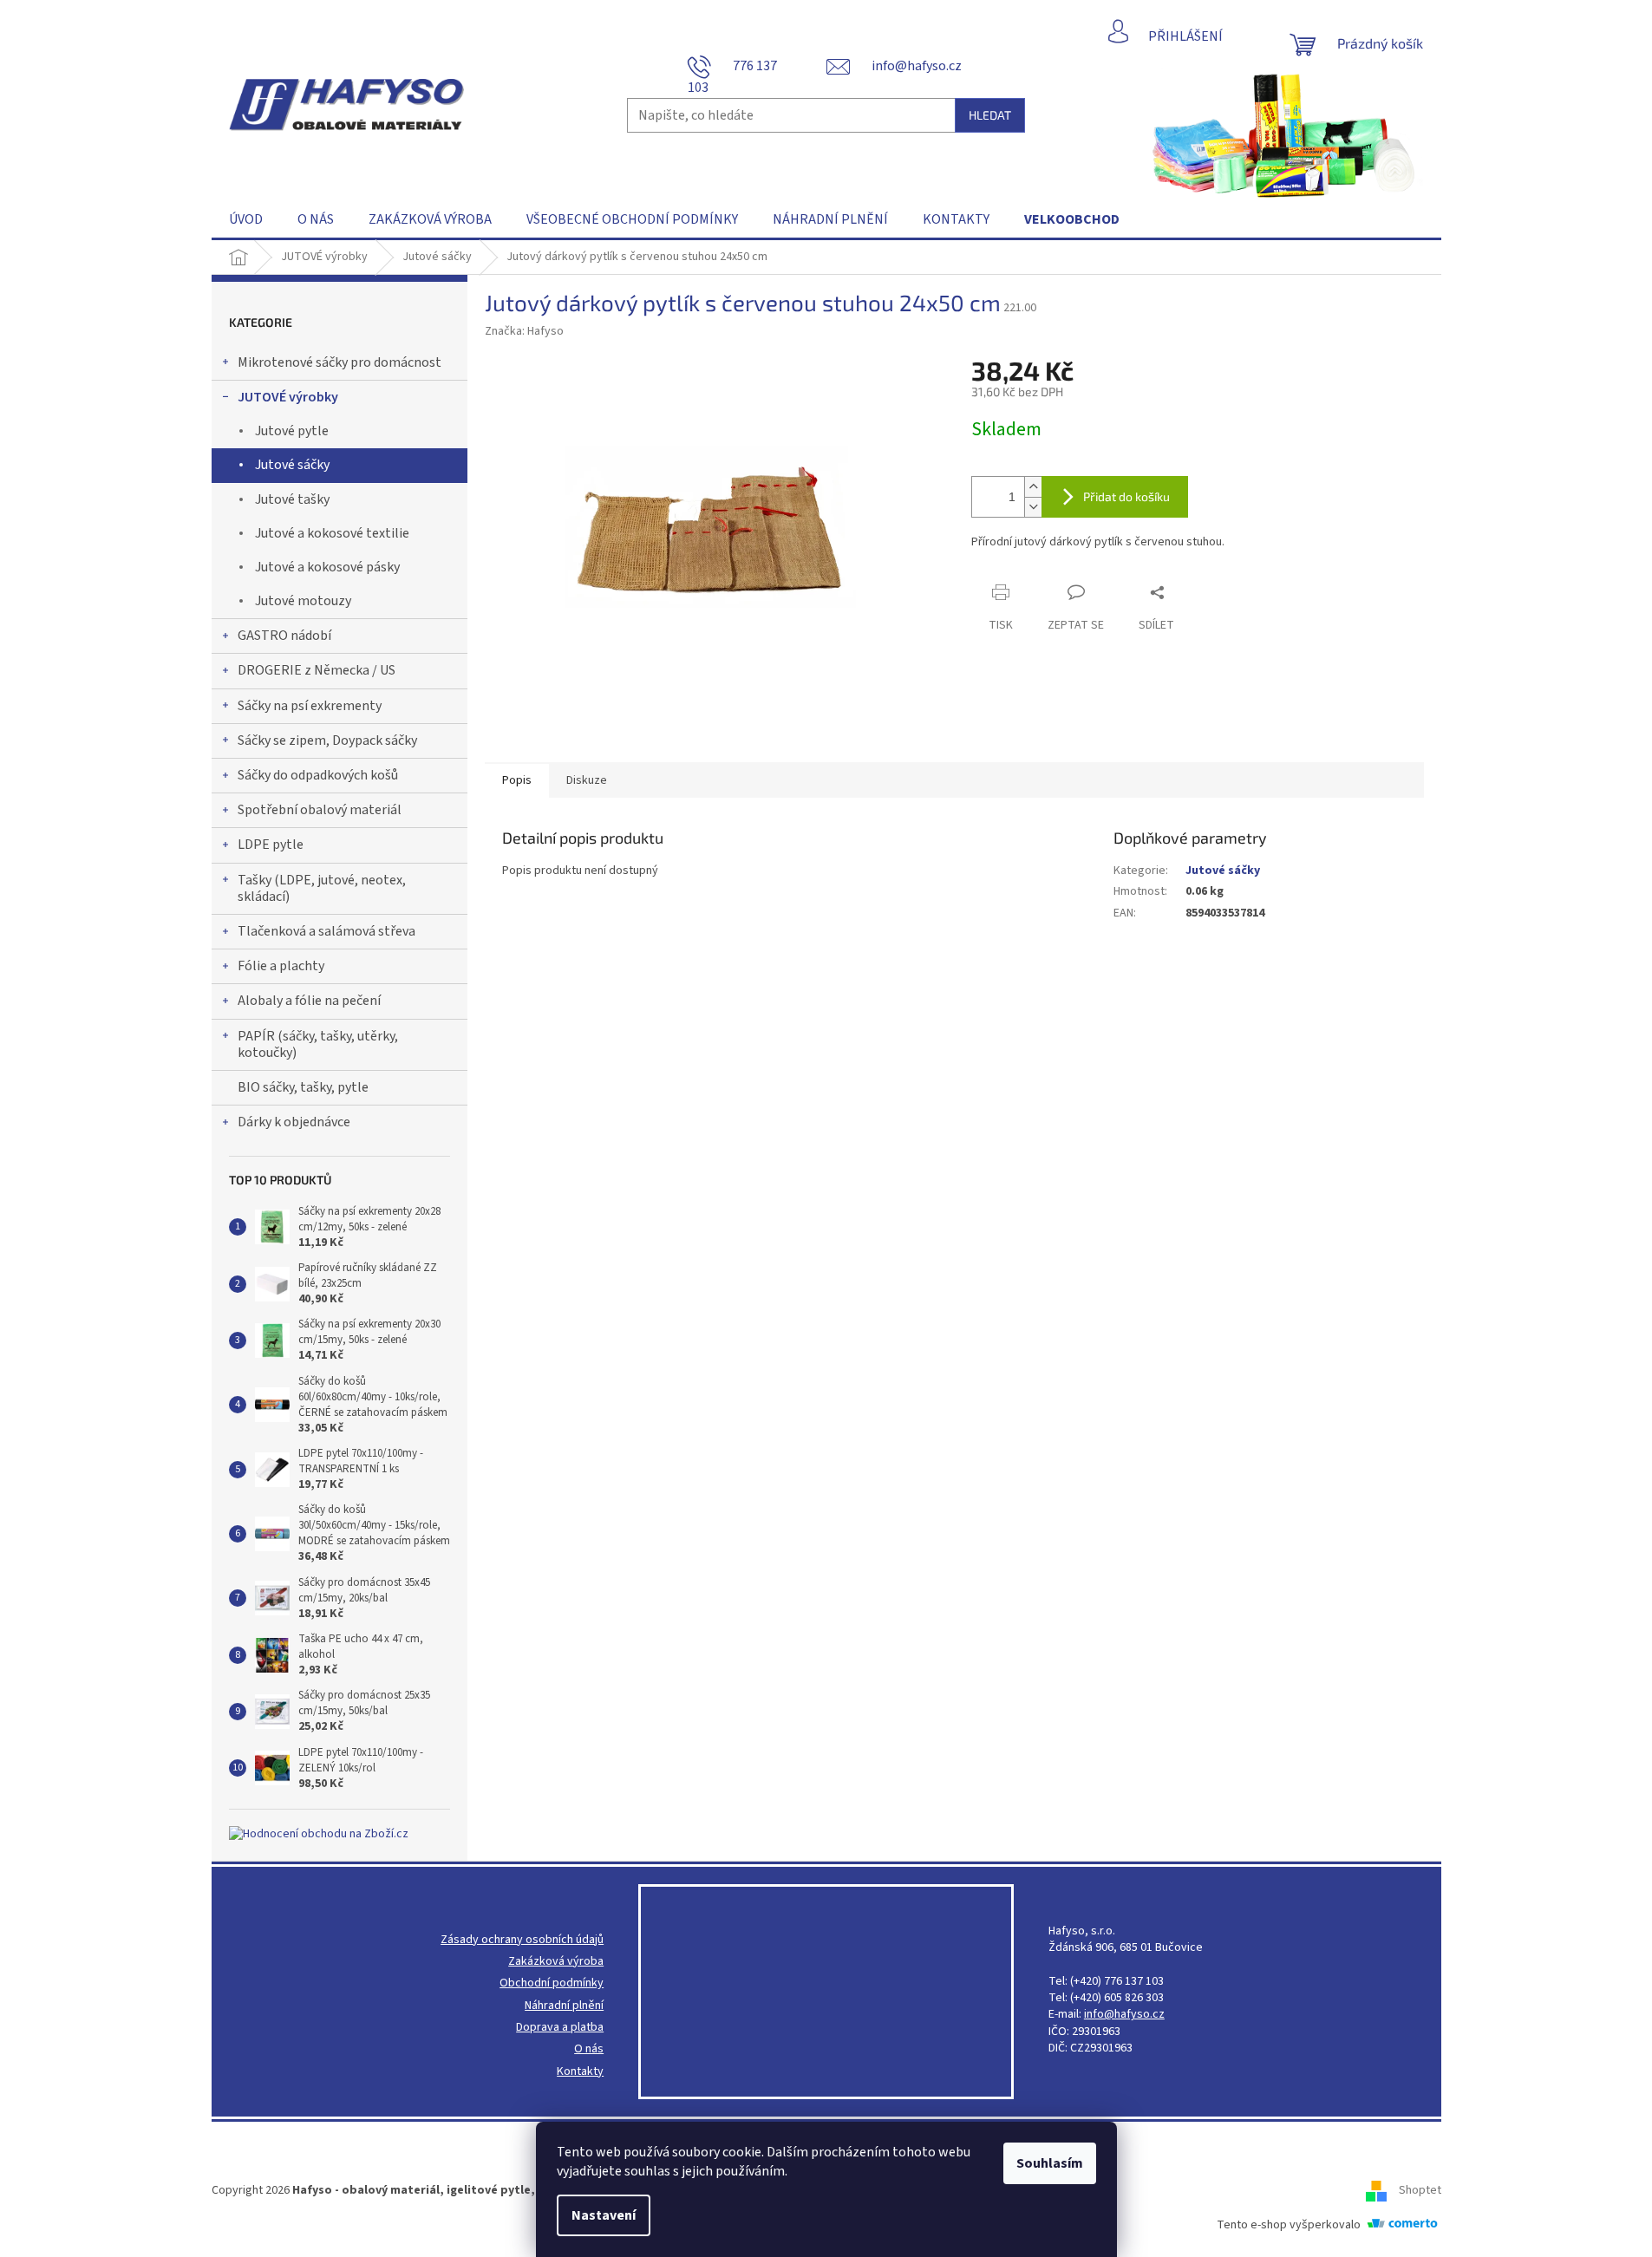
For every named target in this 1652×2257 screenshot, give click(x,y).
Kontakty (580, 2072)
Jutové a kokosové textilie (332, 533)
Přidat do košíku (1126, 496)
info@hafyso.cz (1124, 2015)
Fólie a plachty (281, 966)
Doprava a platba (560, 2028)
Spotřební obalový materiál (320, 810)
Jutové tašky (292, 499)
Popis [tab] (517, 780)
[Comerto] (1402, 2224)
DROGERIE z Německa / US (317, 670)
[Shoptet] (1382, 2190)
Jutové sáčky (292, 465)
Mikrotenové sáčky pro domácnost (340, 362)
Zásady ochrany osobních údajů (522, 1940)
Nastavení (604, 2215)
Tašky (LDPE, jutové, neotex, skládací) (322, 888)
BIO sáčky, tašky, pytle (303, 1087)
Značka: (524, 331)
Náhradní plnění (564, 2006)
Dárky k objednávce (294, 1122)
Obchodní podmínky (552, 1983)
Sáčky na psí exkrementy (310, 706)
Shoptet (1420, 2190)
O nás (589, 2049)
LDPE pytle (271, 845)
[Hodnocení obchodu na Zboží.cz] (319, 1834)
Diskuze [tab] (587, 780)
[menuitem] (246, 219)
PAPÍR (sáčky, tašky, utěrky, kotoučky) (318, 1044)
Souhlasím (1050, 2163)
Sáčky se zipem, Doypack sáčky (327, 740)
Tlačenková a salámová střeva (326, 931)
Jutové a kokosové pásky (327, 567)
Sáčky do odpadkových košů (318, 775)
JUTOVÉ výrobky (288, 397)
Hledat (990, 115)
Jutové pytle (292, 431)
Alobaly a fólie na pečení (309, 1001)
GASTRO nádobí (284, 636)
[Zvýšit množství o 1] (1033, 487)
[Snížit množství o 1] (1033, 507)
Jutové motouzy (303, 601)
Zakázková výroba (556, 1962)
